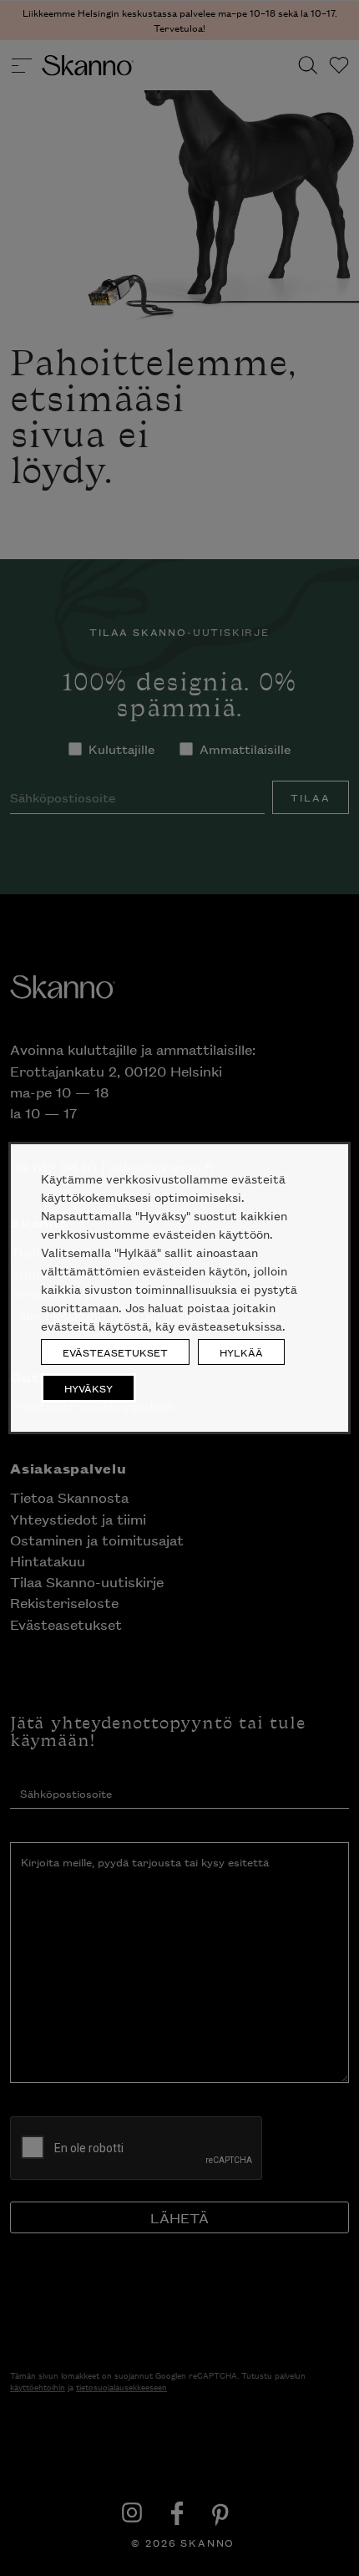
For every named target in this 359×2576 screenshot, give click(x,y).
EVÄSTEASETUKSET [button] (115, 1352)
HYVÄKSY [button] (88, 1388)
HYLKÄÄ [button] (241, 1352)
